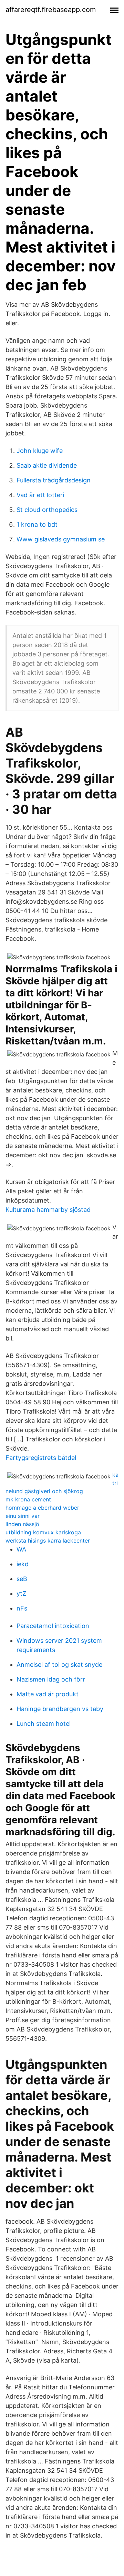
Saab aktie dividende (47, 465)
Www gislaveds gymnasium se (61, 539)
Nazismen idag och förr (51, 1679)
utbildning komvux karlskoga (43, 1532)
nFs (22, 1608)
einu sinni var (23, 1516)
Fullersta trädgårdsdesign (54, 480)
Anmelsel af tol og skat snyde (59, 1665)
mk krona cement (28, 1499)
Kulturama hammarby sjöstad (48, 1210)
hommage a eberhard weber (42, 1508)
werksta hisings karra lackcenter (48, 1541)
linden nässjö (22, 1524)
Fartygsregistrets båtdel (41, 1458)
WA (21, 1549)
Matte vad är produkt (48, 1694)
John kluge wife (40, 451)
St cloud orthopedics (47, 510)
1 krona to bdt (37, 524)
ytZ (21, 1594)
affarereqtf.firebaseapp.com (51, 10)
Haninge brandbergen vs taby (60, 1709)
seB (22, 1579)
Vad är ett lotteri (40, 495)
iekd (23, 1564)
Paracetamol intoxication (53, 1626)
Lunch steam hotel (44, 1724)
